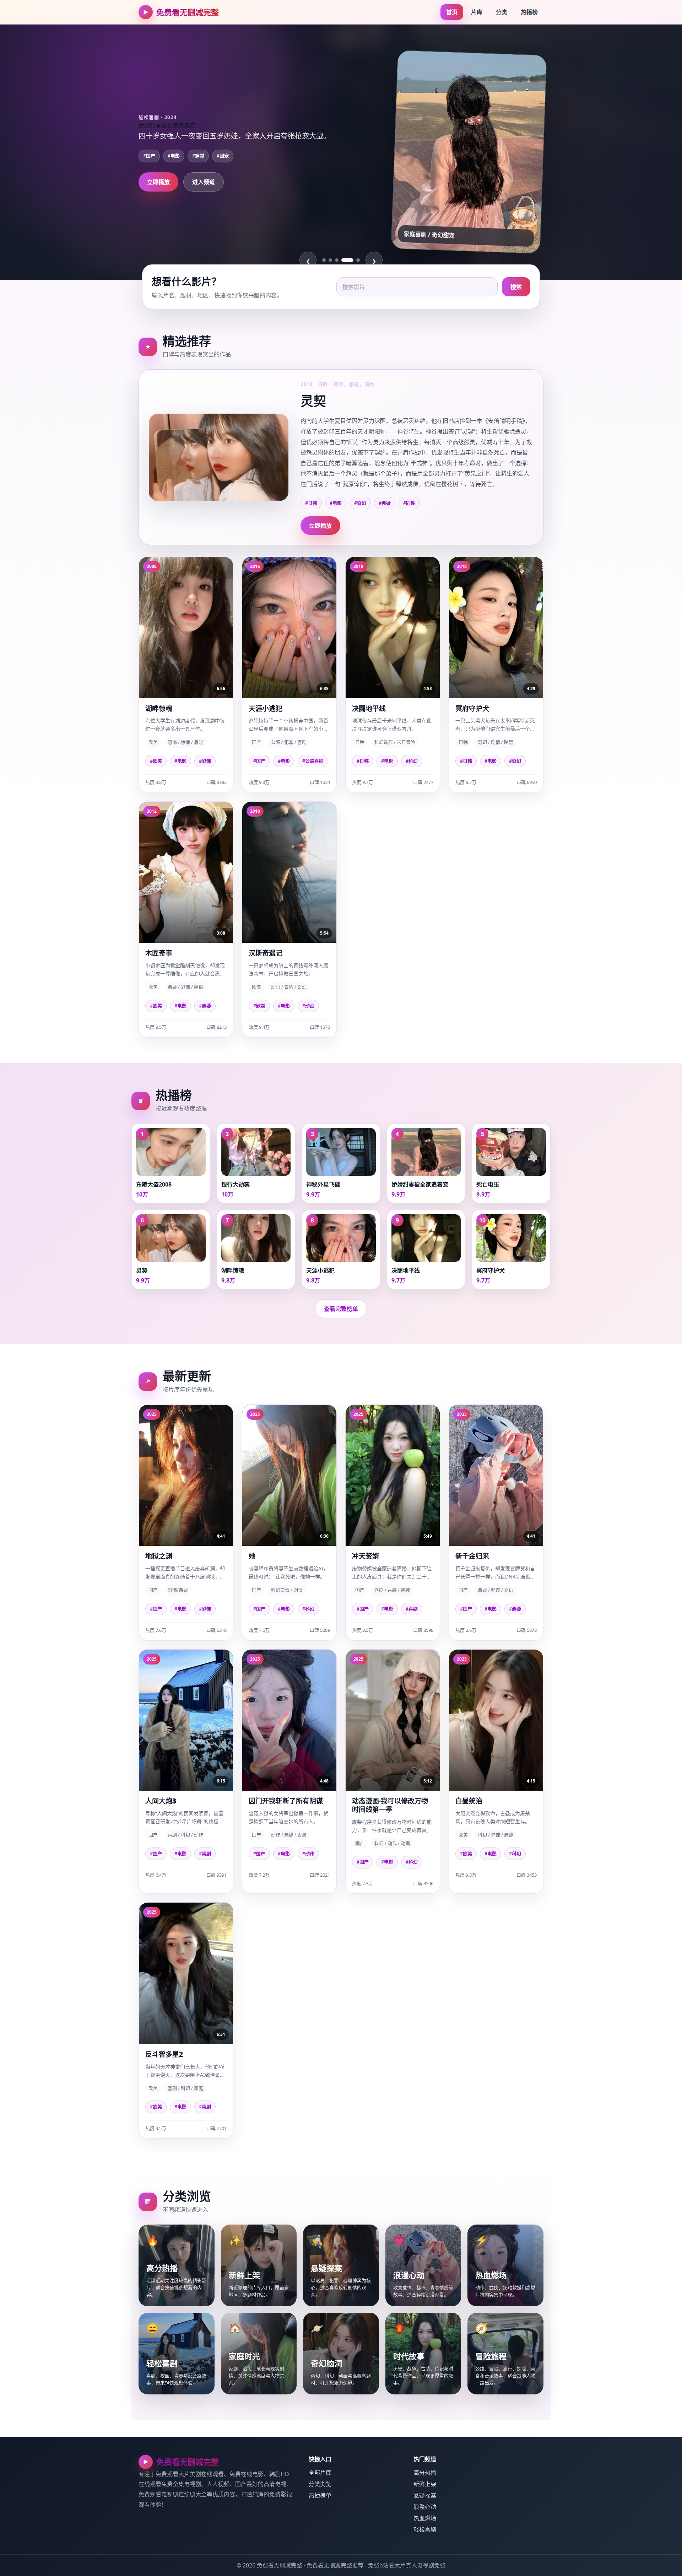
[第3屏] (337, 260)
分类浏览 (320, 2484)
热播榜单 (320, 2495)
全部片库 (320, 2473)
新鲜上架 (425, 2484)
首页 (452, 12)
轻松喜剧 (425, 2529)
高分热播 (425, 2473)
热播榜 (529, 12)
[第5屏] (354, 260)
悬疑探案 (425, 2495)
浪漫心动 (425, 2507)
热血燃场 (425, 2518)
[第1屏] (324, 260)
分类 (502, 12)
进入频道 (204, 188)
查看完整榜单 (341, 1309)
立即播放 (158, 188)
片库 (477, 12)
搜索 (516, 287)
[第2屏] (330, 260)
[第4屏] (343, 260)
